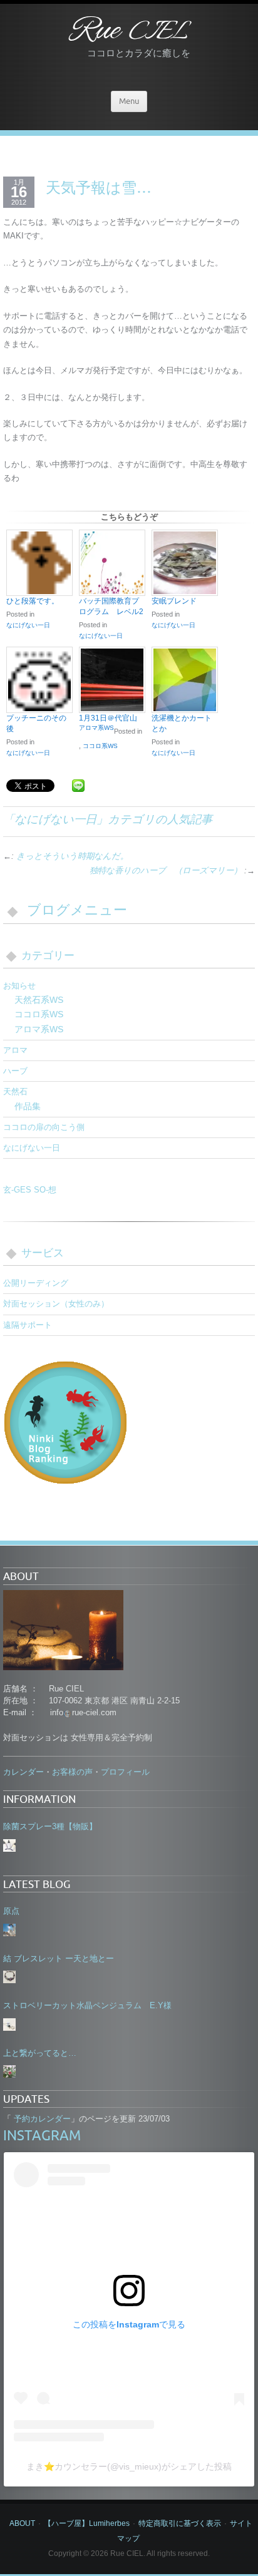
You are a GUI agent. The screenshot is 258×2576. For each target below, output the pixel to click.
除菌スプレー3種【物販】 (50, 1826)
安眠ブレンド (174, 601)
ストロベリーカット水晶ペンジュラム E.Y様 (87, 2005)
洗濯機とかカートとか (182, 723)
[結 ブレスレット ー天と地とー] (9, 1977)
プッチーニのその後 (36, 723)
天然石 (15, 1091)
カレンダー (23, 1772)
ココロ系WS (100, 746)
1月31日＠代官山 (108, 718)
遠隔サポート (28, 1325)
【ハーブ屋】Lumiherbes (87, 2523)
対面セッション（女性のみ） (56, 1304)
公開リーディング (36, 1283)
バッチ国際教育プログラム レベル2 (111, 606)
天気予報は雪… (99, 187)
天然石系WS (39, 1000)
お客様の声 (72, 1772)
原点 (11, 1911)
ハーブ (15, 1071)
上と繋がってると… (40, 2053)
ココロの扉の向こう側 (44, 1127)
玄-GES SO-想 (30, 1190)
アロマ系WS (96, 728)
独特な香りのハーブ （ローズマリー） (166, 870)
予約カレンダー (41, 2119)
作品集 (28, 1106)
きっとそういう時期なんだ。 (72, 856)
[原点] (9, 1930)
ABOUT (22, 2523)
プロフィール (125, 1772)
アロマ (15, 1050)
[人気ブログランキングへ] (66, 1422)
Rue (129, 32)
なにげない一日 (28, 625)
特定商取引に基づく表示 (180, 2523)
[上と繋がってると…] (9, 2071)
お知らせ (19, 986)
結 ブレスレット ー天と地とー (59, 1958)
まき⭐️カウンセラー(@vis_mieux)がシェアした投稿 (129, 2466)
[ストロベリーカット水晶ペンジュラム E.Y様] (9, 2024)
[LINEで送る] (78, 785)
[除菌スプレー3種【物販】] (9, 1845)
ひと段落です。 (33, 601)
